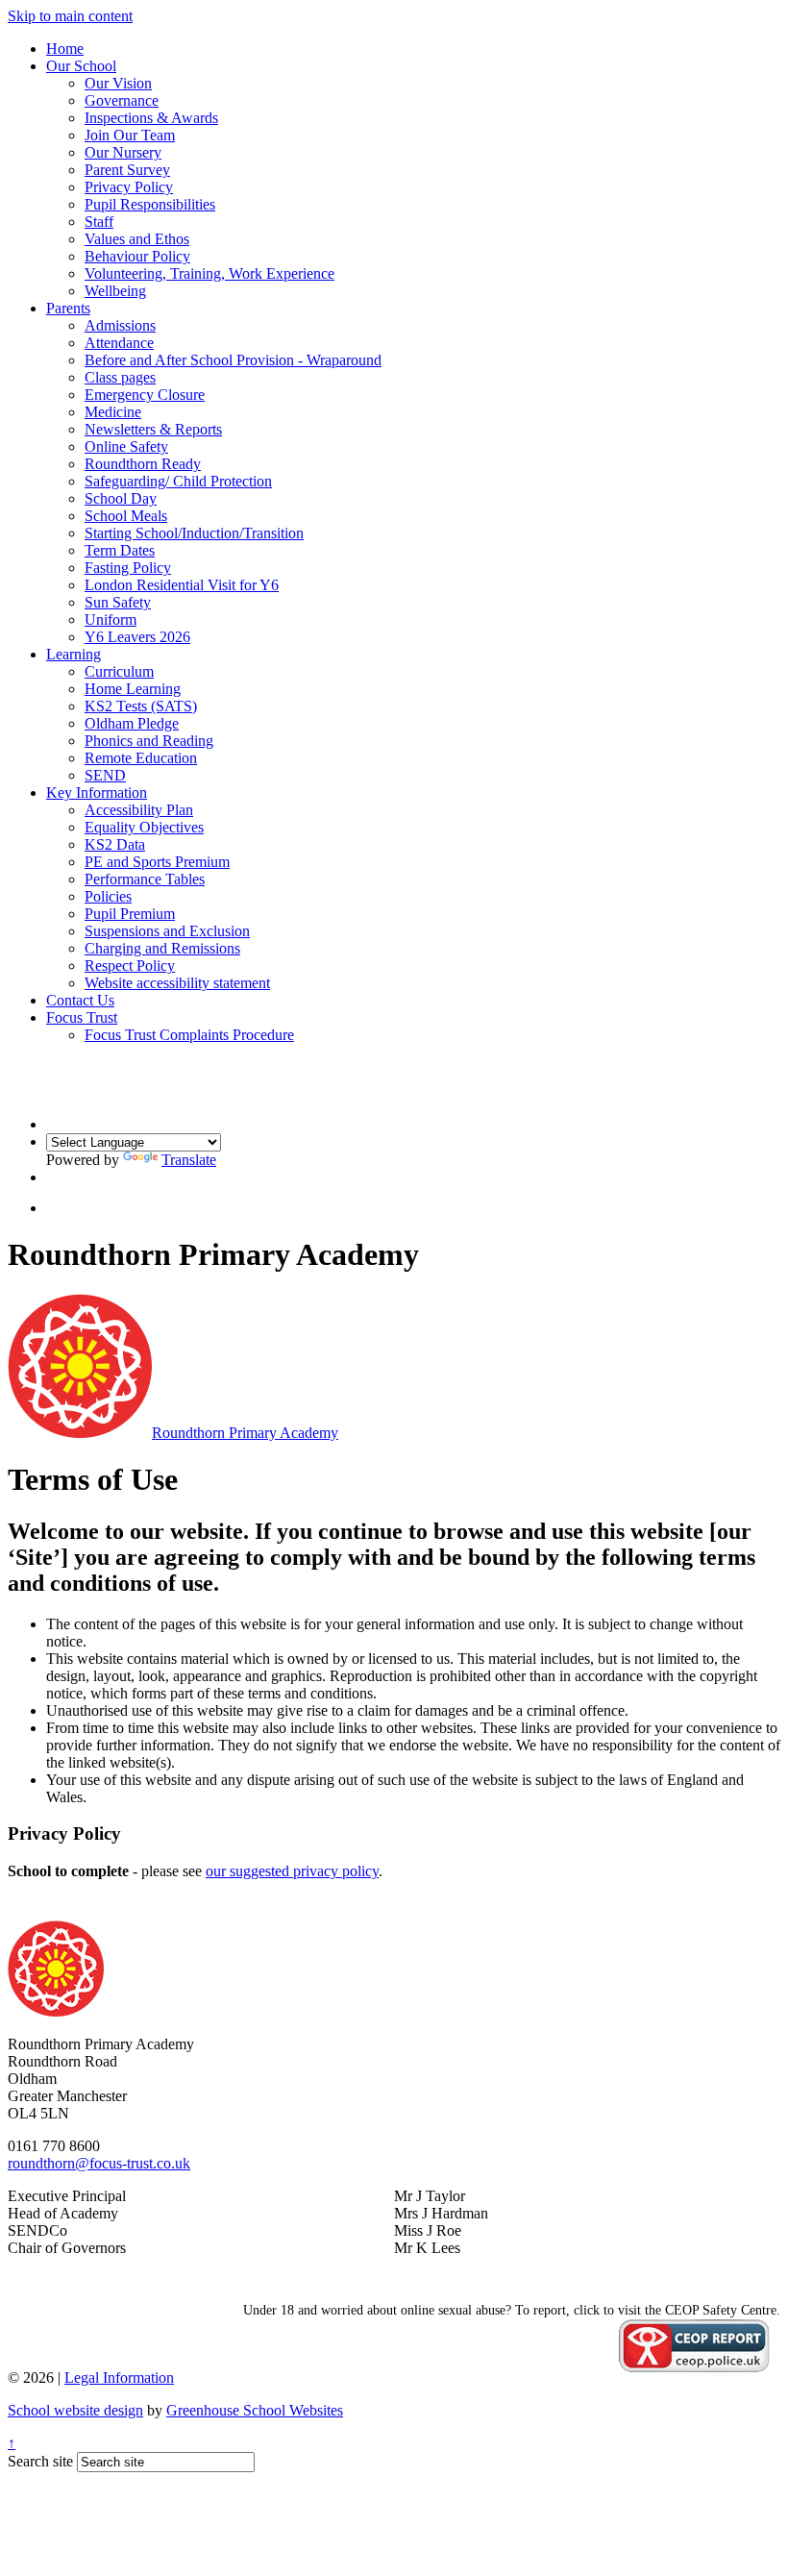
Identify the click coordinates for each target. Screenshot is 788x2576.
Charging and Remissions (162, 948)
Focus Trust (82, 1017)
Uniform (111, 619)
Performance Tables (145, 879)
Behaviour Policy (137, 256)
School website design (75, 2410)
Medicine (113, 412)
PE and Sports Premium (157, 862)
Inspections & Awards (151, 118)
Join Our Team (130, 135)
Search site (40, 2461)
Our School (81, 66)
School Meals (126, 516)
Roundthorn (245, 1433)
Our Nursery (123, 152)
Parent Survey (127, 170)
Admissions (120, 325)
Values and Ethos (137, 239)
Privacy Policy (129, 187)
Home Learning (133, 689)
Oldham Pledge (132, 723)
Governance (122, 100)
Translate (189, 1160)
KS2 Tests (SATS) (141, 706)
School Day (121, 498)
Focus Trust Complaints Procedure (189, 1035)
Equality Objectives (144, 827)
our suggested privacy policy (292, 1871)
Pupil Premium (130, 914)
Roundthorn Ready (143, 464)
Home (65, 49)
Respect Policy (130, 966)
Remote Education (141, 758)
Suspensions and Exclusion (167, 931)
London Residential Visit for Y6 (182, 585)
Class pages (120, 377)
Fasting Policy (128, 568)
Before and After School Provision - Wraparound (233, 360)
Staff (99, 222)
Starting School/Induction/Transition (194, 533)
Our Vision (118, 83)
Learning (74, 654)
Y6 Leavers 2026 (137, 637)
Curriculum (119, 671)
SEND (105, 775)
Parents (68, 308)
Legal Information (119, 2378)
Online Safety (126, 446)
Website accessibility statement (177, 983)
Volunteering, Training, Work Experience (209, 273)
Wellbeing (115, 291)
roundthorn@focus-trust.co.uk (99, 2163)
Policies (108, 896)
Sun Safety (118, 602)
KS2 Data (115, 844)
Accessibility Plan (139, 810)
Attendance (119, 343)
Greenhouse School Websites (255, 2410)
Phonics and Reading (149, 741)
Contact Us (80, 1000)
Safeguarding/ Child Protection (178, 481)
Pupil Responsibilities (150, 204)
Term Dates (120, 550)
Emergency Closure (145, 395)
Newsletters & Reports (153, 429)
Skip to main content (70, 16)
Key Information (97, 793)
